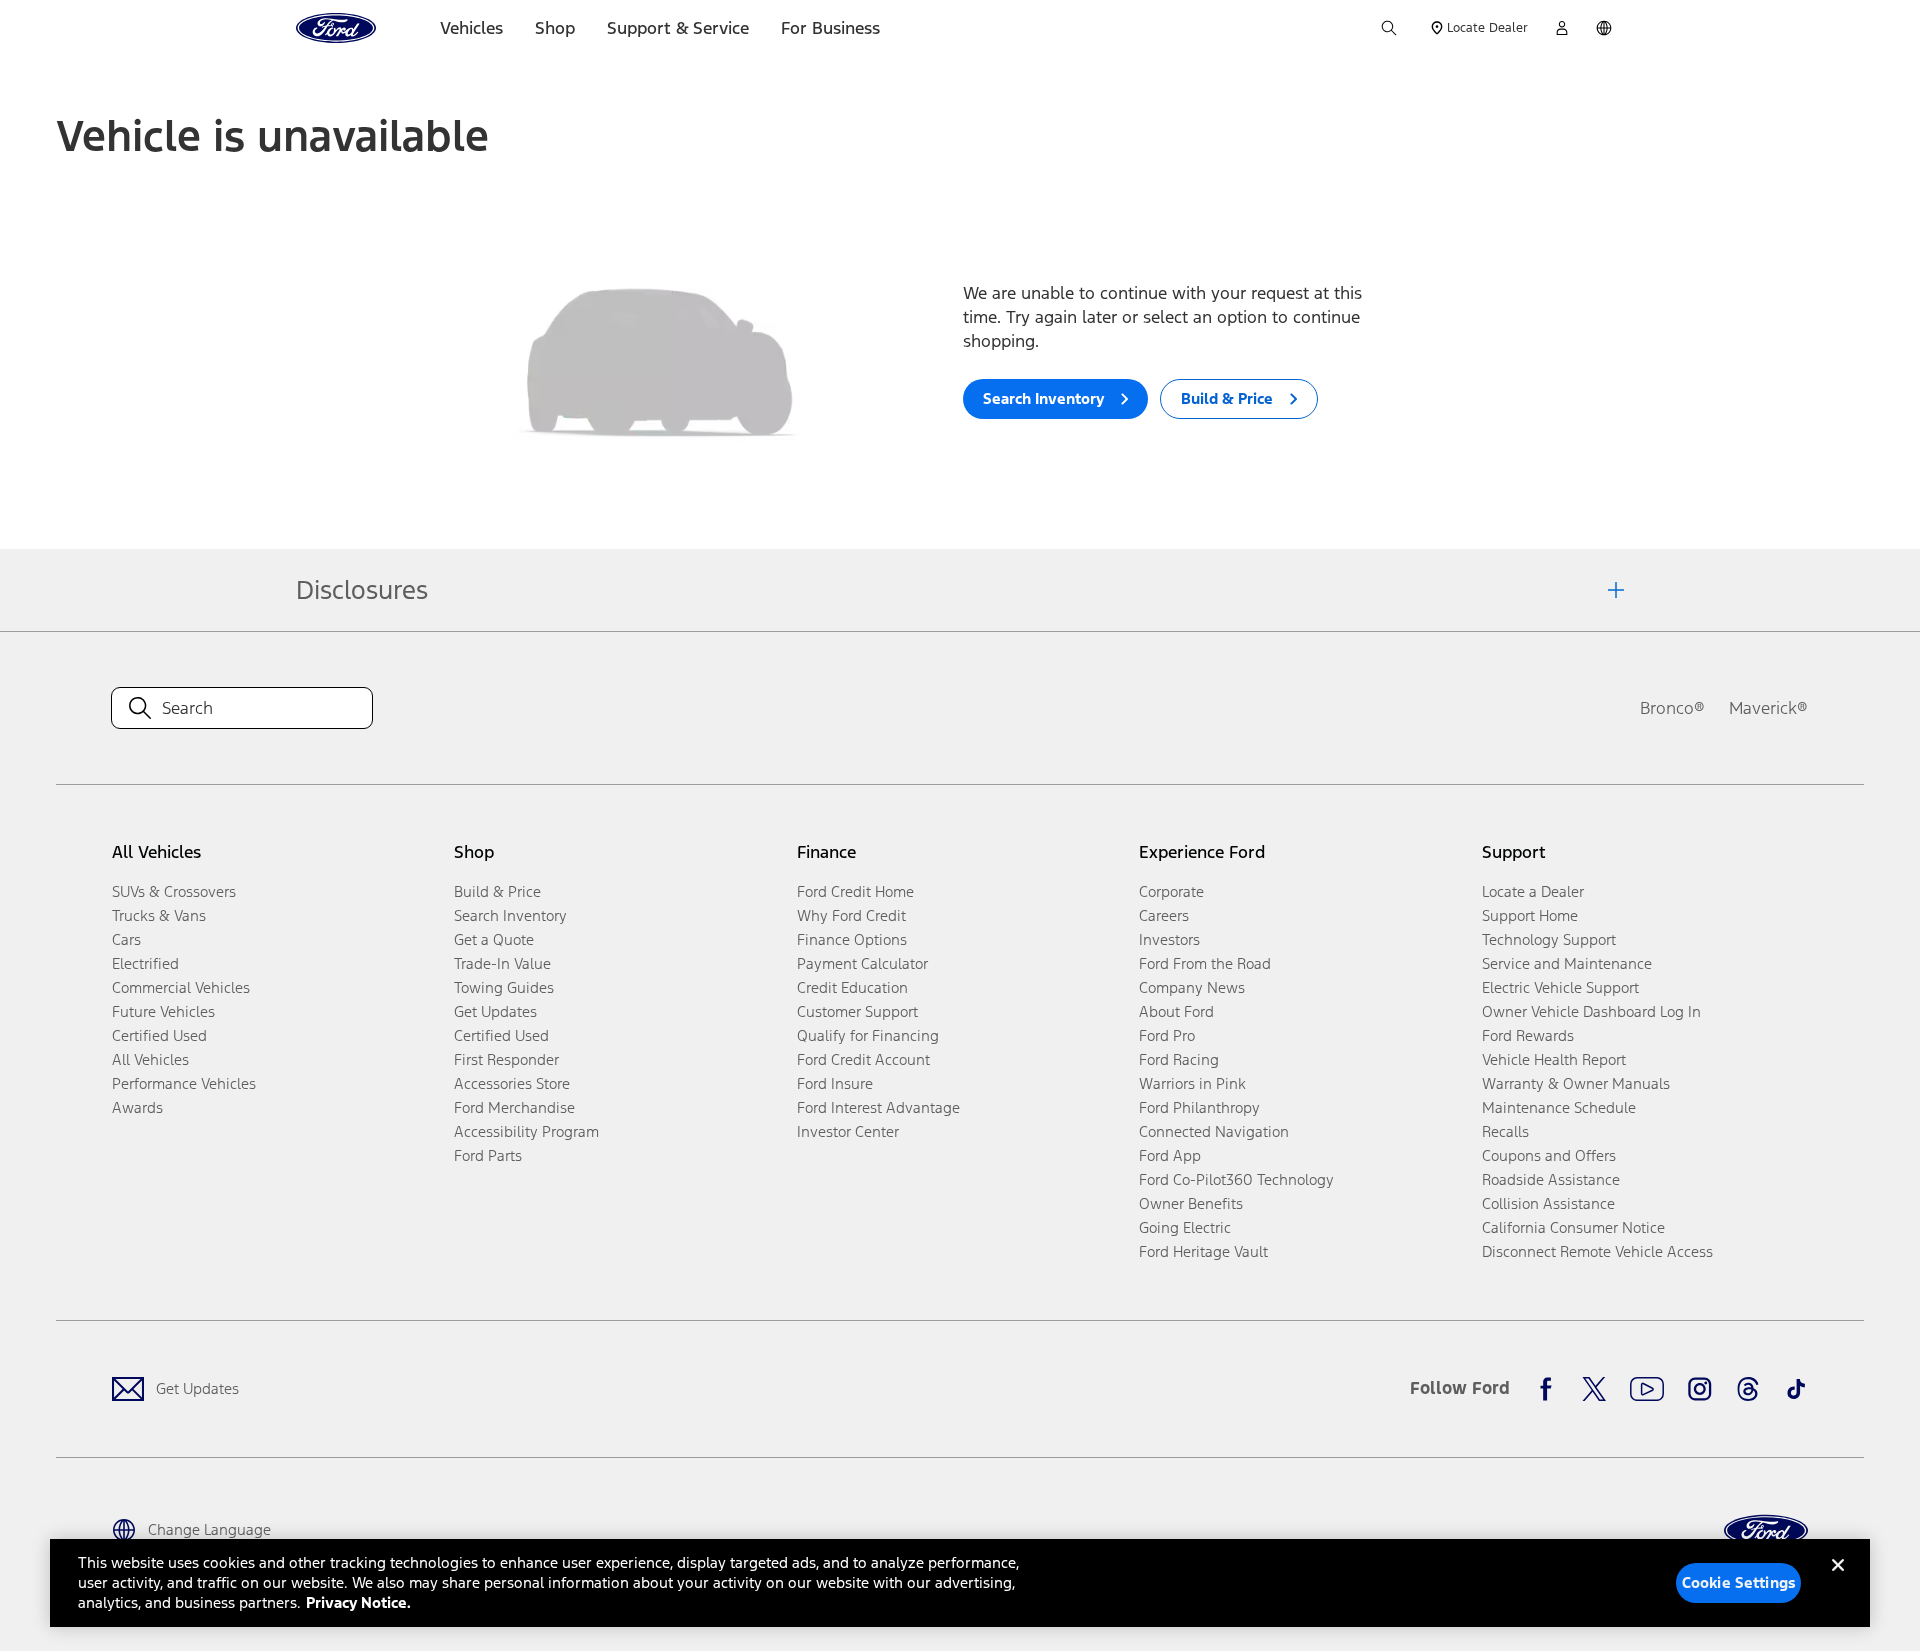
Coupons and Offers (1549, 1155)
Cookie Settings (1739, 1582)
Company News (1192, 987)
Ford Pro (1167, 1035)
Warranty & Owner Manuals (1576, 1083)
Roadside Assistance (1551, 1179)
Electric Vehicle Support (1560, 987)
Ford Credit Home (855, 891)
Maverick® (1768, 708)
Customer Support (857, 1011)
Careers (1164, 915)
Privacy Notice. (358, 1602)
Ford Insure (835, 1083)
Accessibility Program (526, 1131)
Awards (137, 1107)
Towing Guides (504, 987)
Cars (126, 939)
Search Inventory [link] (510, 915)
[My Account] (1562, 28)
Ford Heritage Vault (1203, 1251)
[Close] (1838, 1581)
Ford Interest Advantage (878, 1107)
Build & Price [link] (497, 891)
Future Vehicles (163, 1011)
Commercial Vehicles (181, 987)
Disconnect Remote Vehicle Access (1597, 1251)
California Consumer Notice (1573, 1227)
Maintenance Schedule (1559, 1107)
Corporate (1171, 891)
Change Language (209, 1529)
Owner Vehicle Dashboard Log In (1591, 1011)
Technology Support (1549, 939)
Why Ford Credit (851, 915)
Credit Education (852, 987)
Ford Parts (488, 1155)
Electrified (145, 963)
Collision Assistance (1548, 1203)
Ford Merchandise (514, 1107)
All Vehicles (150, 1059)
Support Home (1530, 915)
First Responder (506, 1059)
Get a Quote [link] (494, 939)
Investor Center (848, 1131)
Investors (1169, 939)
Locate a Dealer (1533, 891)
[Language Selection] (1604, 28)
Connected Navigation (1214, 1131)
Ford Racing (1179, 1059)
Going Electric (1185, 1227)
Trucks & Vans (159, 915)
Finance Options (852, 939)
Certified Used (159, 1035)
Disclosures (362, 590)
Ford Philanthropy (1199, 1107)
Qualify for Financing (868, 1035)
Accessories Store (512, 1083)
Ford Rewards (1528, 1035)
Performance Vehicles (184, 1083)
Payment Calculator (862, 963)
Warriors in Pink (1192, 1083)
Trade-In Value (502, 963)
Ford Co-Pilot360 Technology (1236, 1179)
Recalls (1505, 1131)
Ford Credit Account (863, 1059)
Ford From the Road (1205, 963)
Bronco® (1672, 708)
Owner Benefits (1191, 1203)
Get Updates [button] (495, 1011)
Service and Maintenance (1567, 963)
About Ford (1176, 1011)
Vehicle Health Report (1554, 1059)
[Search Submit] (1389, 28)
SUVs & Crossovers (174, 891)
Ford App (1170, 1155)
